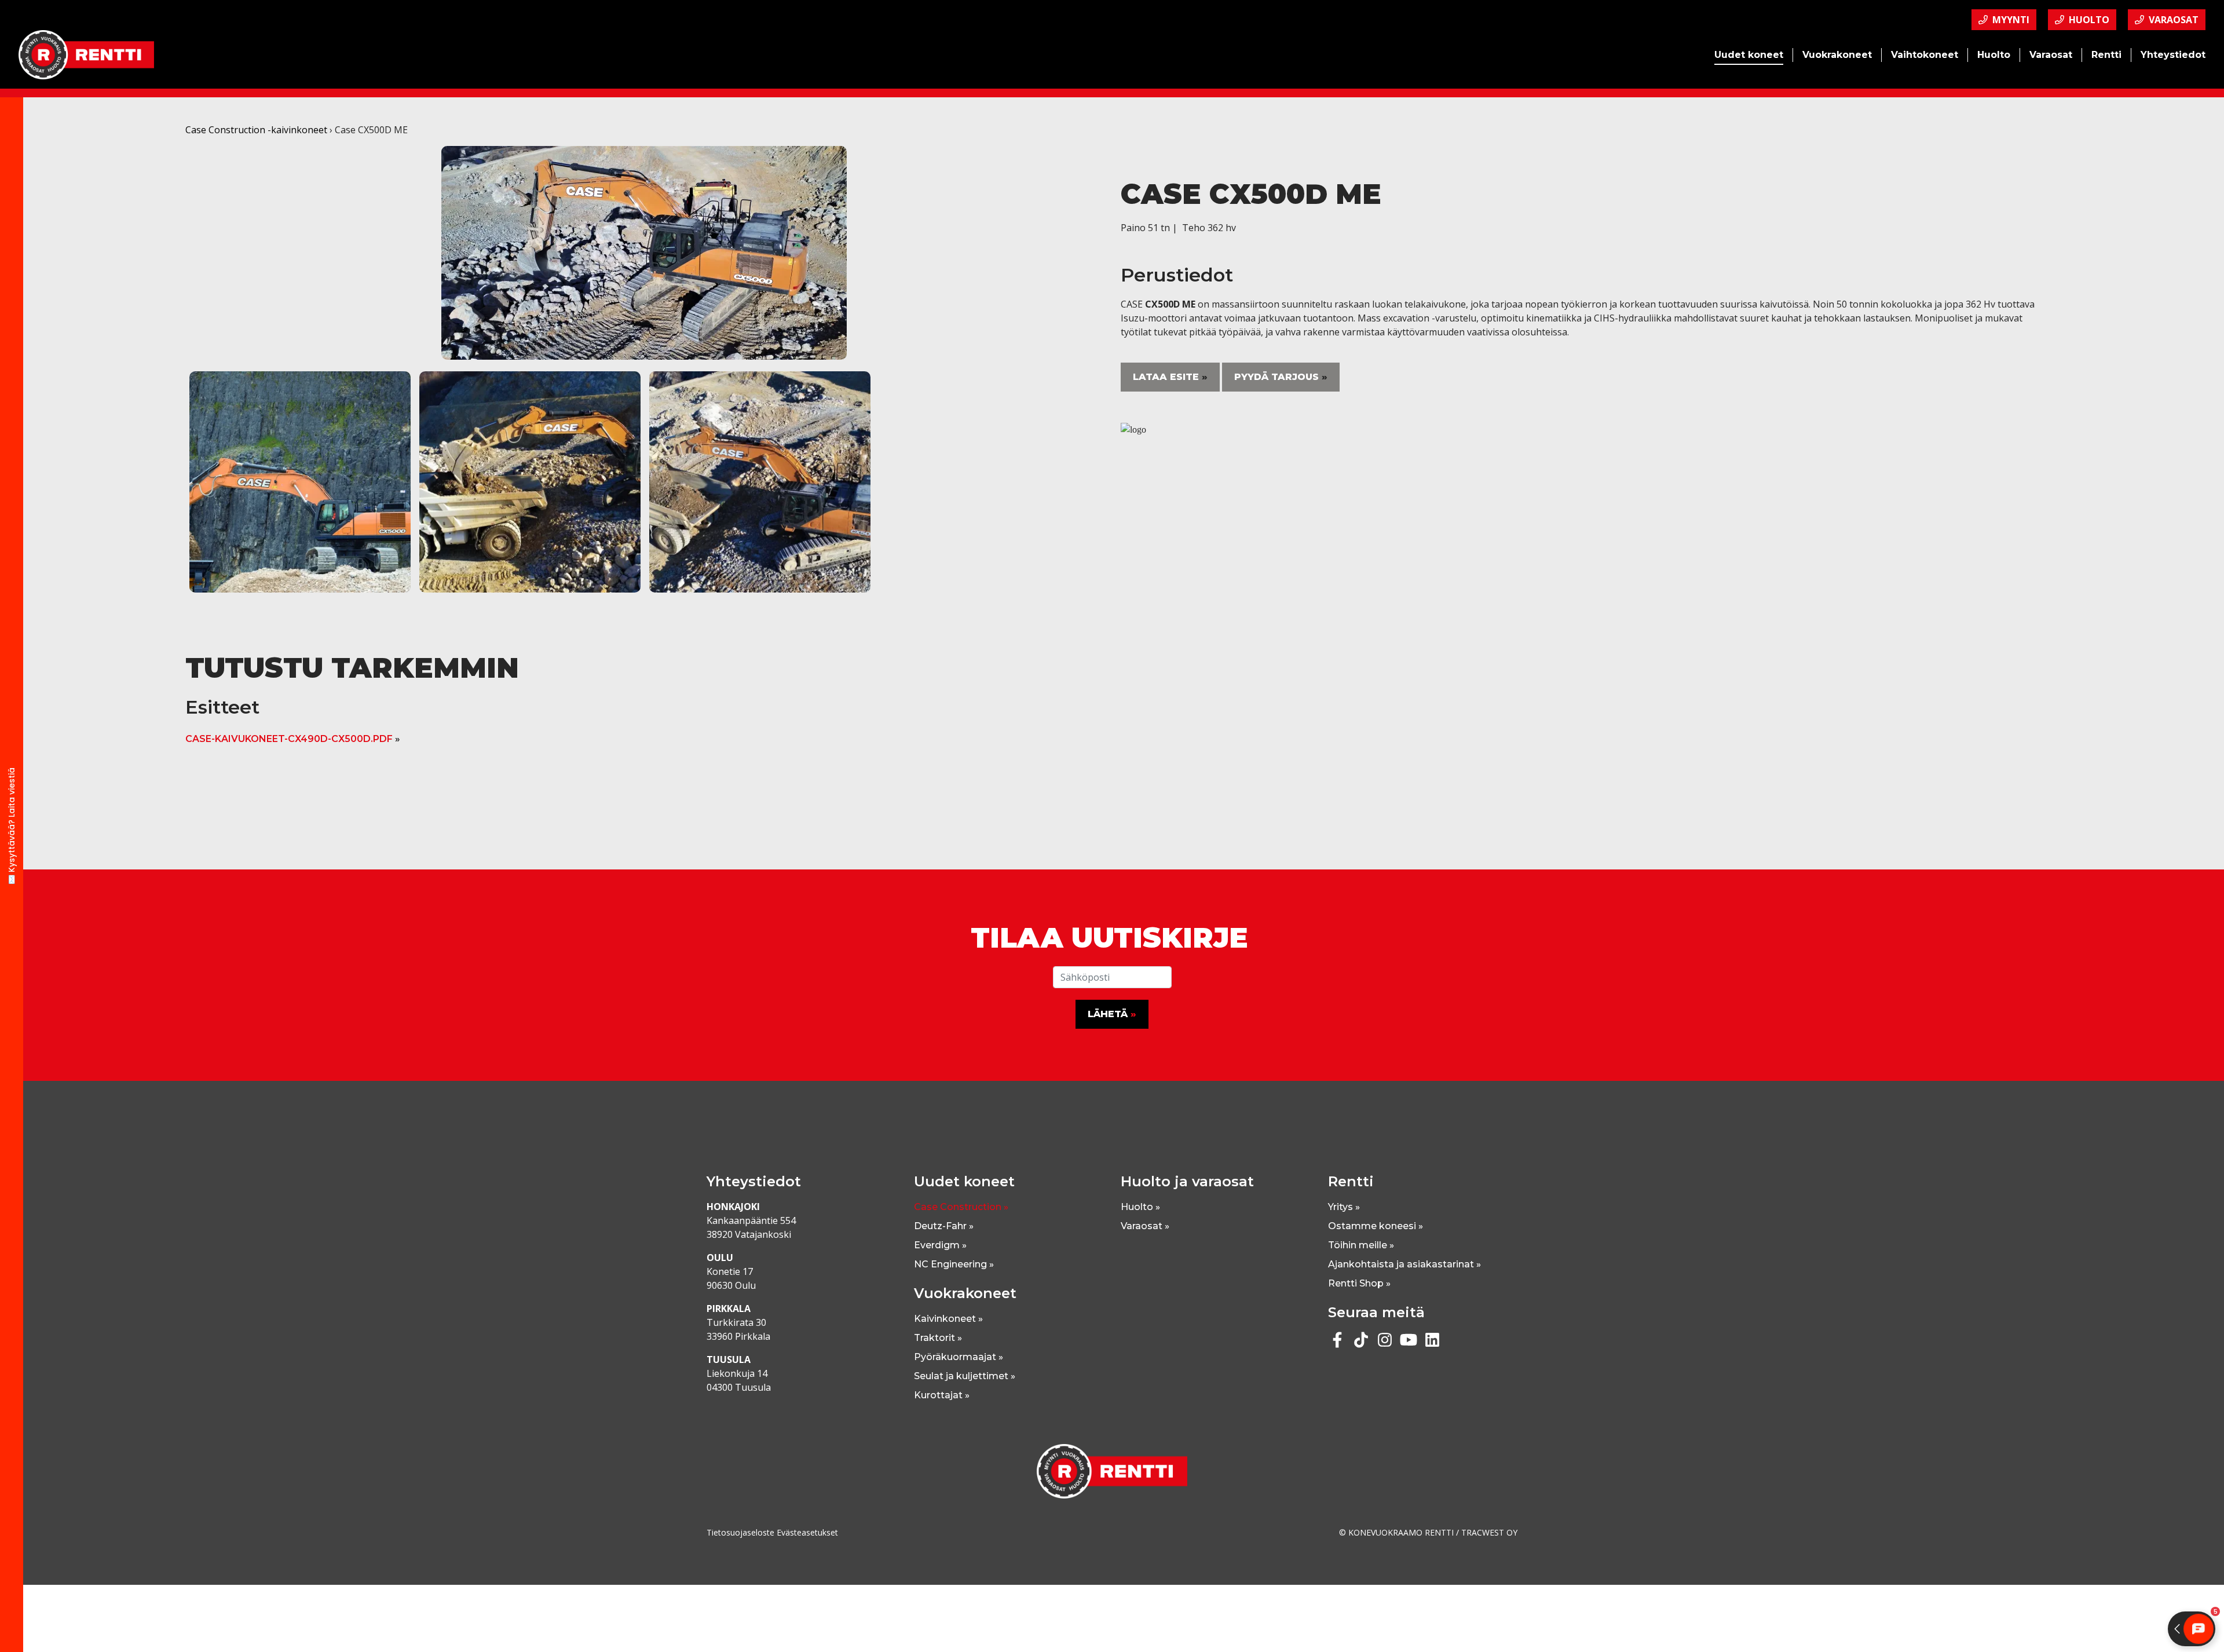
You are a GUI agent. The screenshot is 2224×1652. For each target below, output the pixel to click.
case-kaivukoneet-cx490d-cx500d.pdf (289, 739)
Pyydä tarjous (1276, 377)
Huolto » (1140, 1207)
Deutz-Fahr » (944, 1226)
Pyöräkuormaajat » (959, 1357)
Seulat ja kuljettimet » (965, 1376)
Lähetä (1108, 1014)
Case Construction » (961, 1207)
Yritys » (1344, 1207)
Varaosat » (1145, 1226)
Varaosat (2051, 55)
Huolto (1994, 55)
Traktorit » (938, 1338)
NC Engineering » (954, 1264)
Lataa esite (1166, 377)
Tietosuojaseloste (740, 1532)
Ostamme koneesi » (1376, 1226)
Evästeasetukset (807, 1532)
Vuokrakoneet (1837, 55)
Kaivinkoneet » (948, 1319)
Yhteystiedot (2173, 55)
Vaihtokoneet (1925, 55)
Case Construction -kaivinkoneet (256, 130)
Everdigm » (940, 1245)
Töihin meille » (1361, 1245)
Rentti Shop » (1359, 1283)
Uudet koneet (1749, 55)
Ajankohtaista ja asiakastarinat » (1404, 1264)
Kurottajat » (942, 1395)
